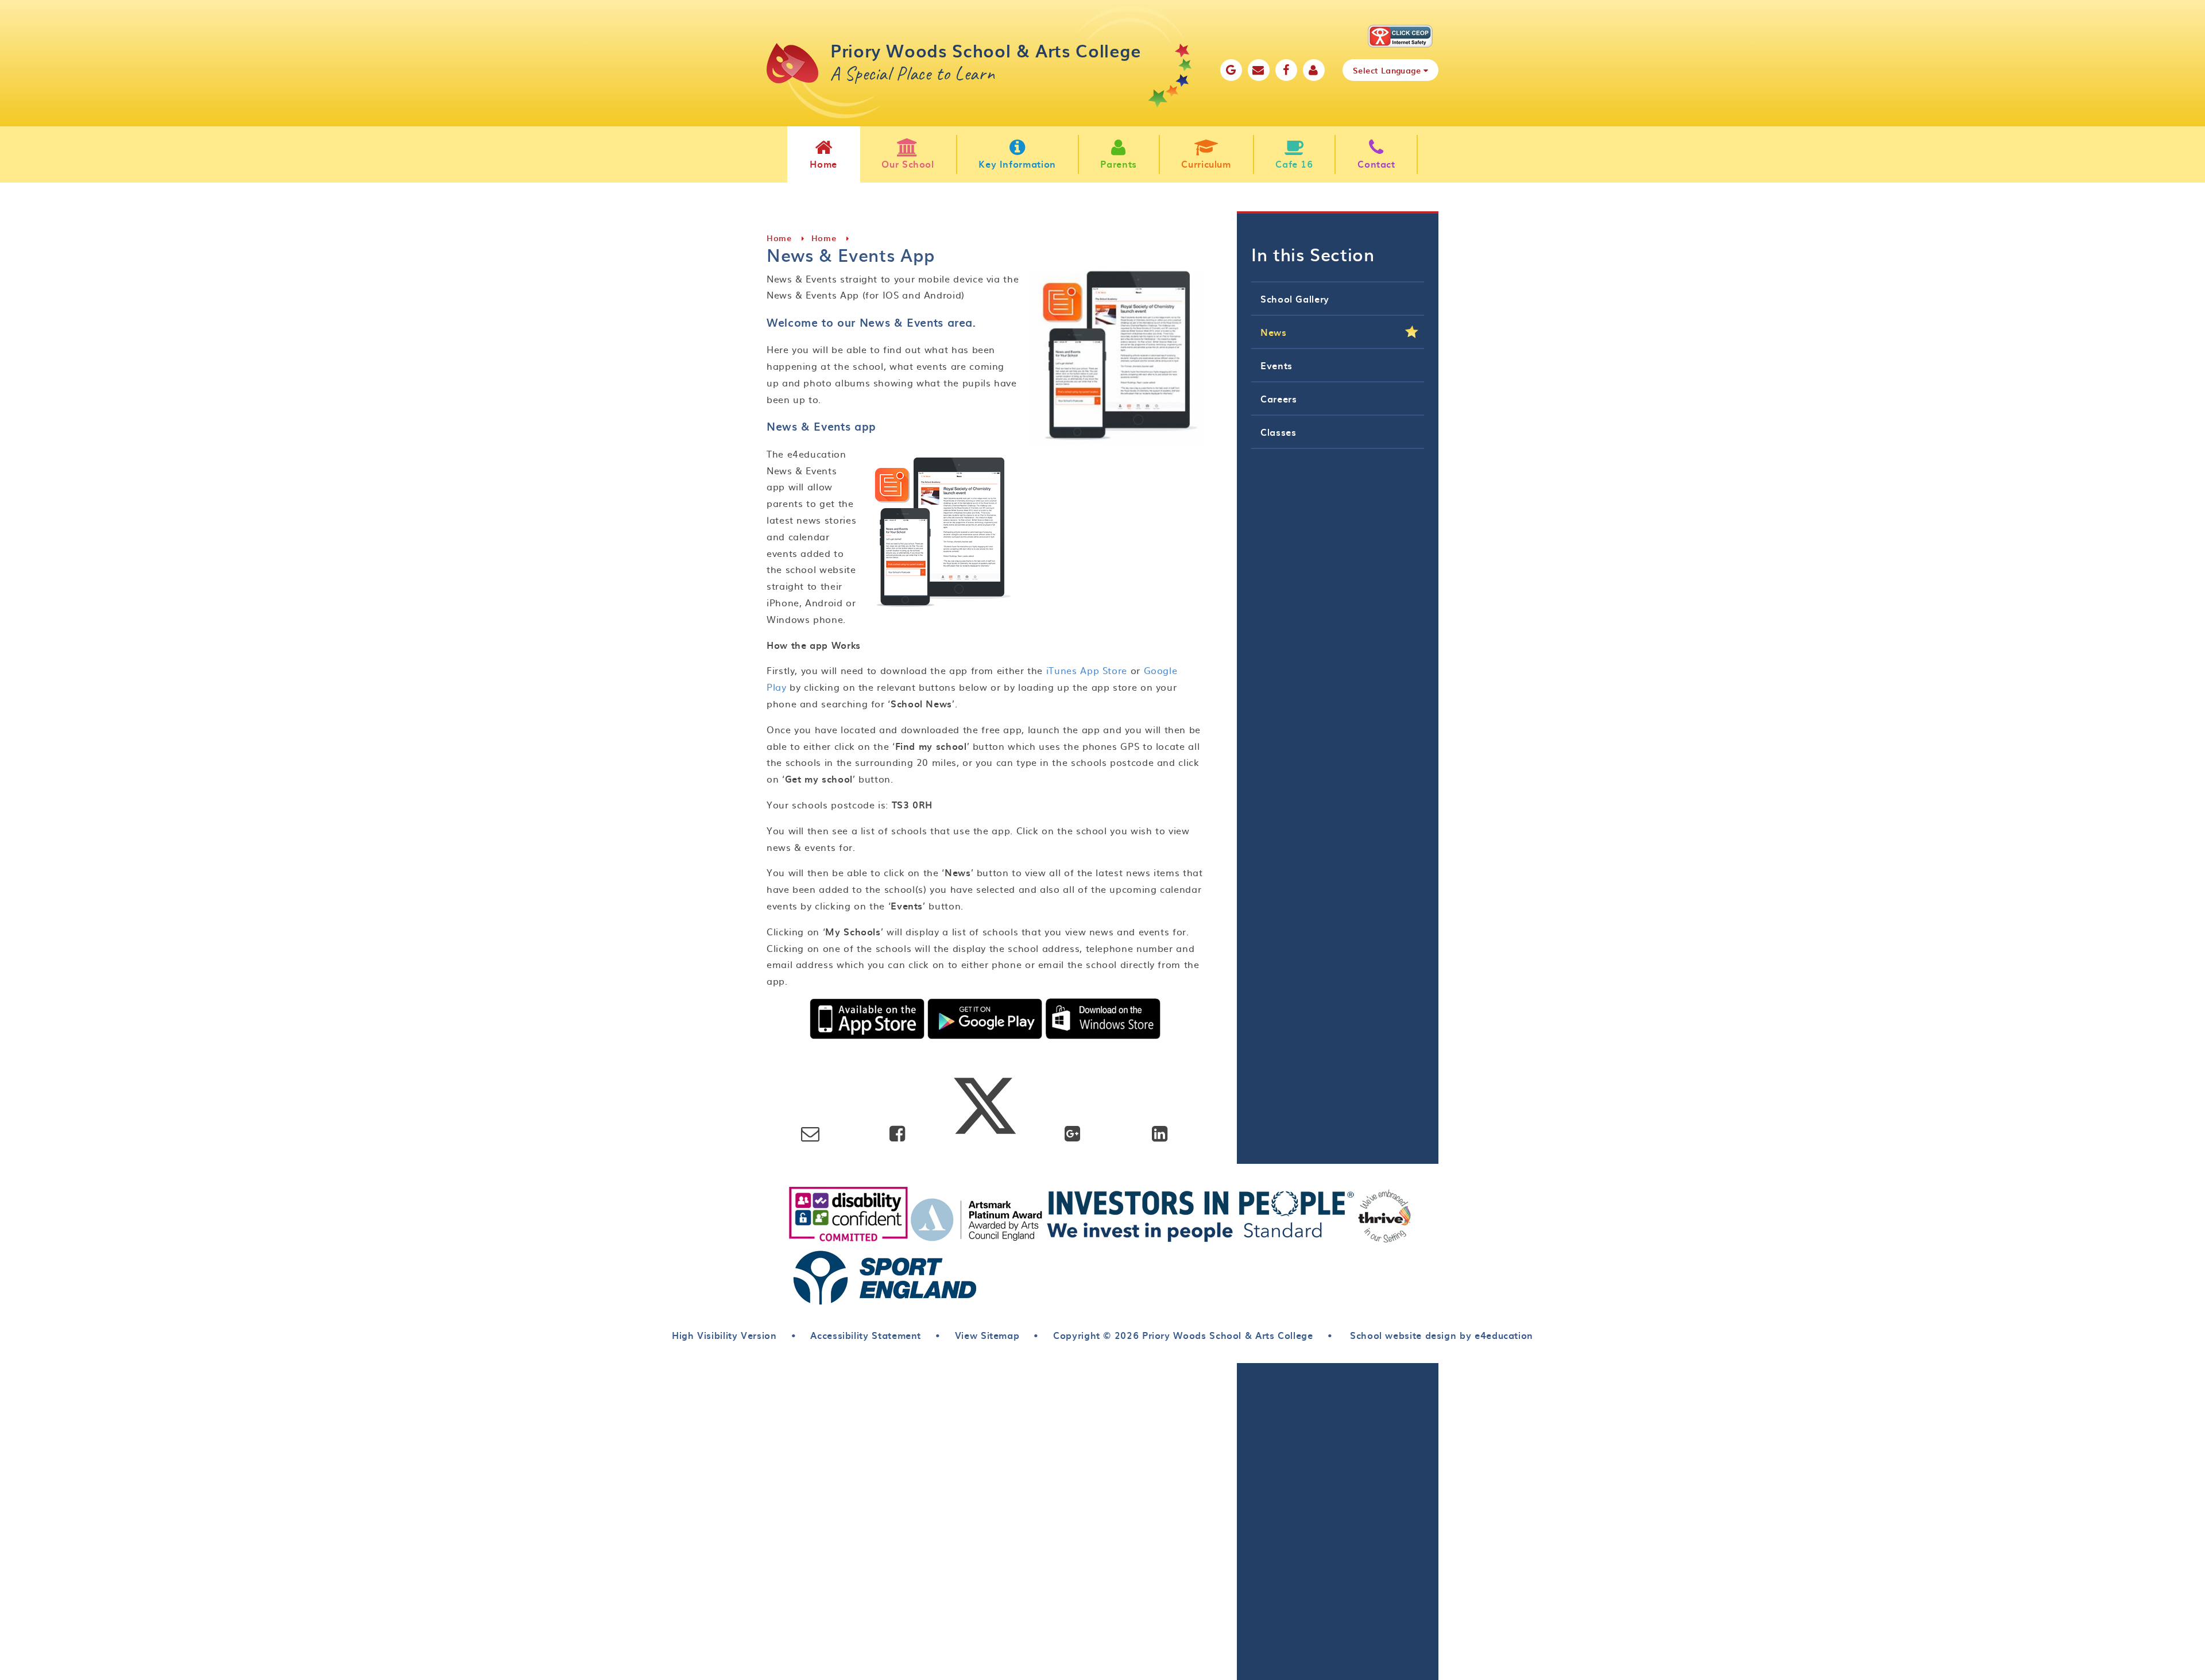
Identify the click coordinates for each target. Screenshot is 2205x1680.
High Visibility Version (724, 1335)
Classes (1278, 432)
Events (1276, 365)
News (1274, 332)
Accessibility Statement (866, 1335)
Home (779, 238)
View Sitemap (987, 1335)
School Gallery (1295, 299)
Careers (1278, 398)
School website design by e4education (1440, 1335)
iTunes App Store (1087, 670)
